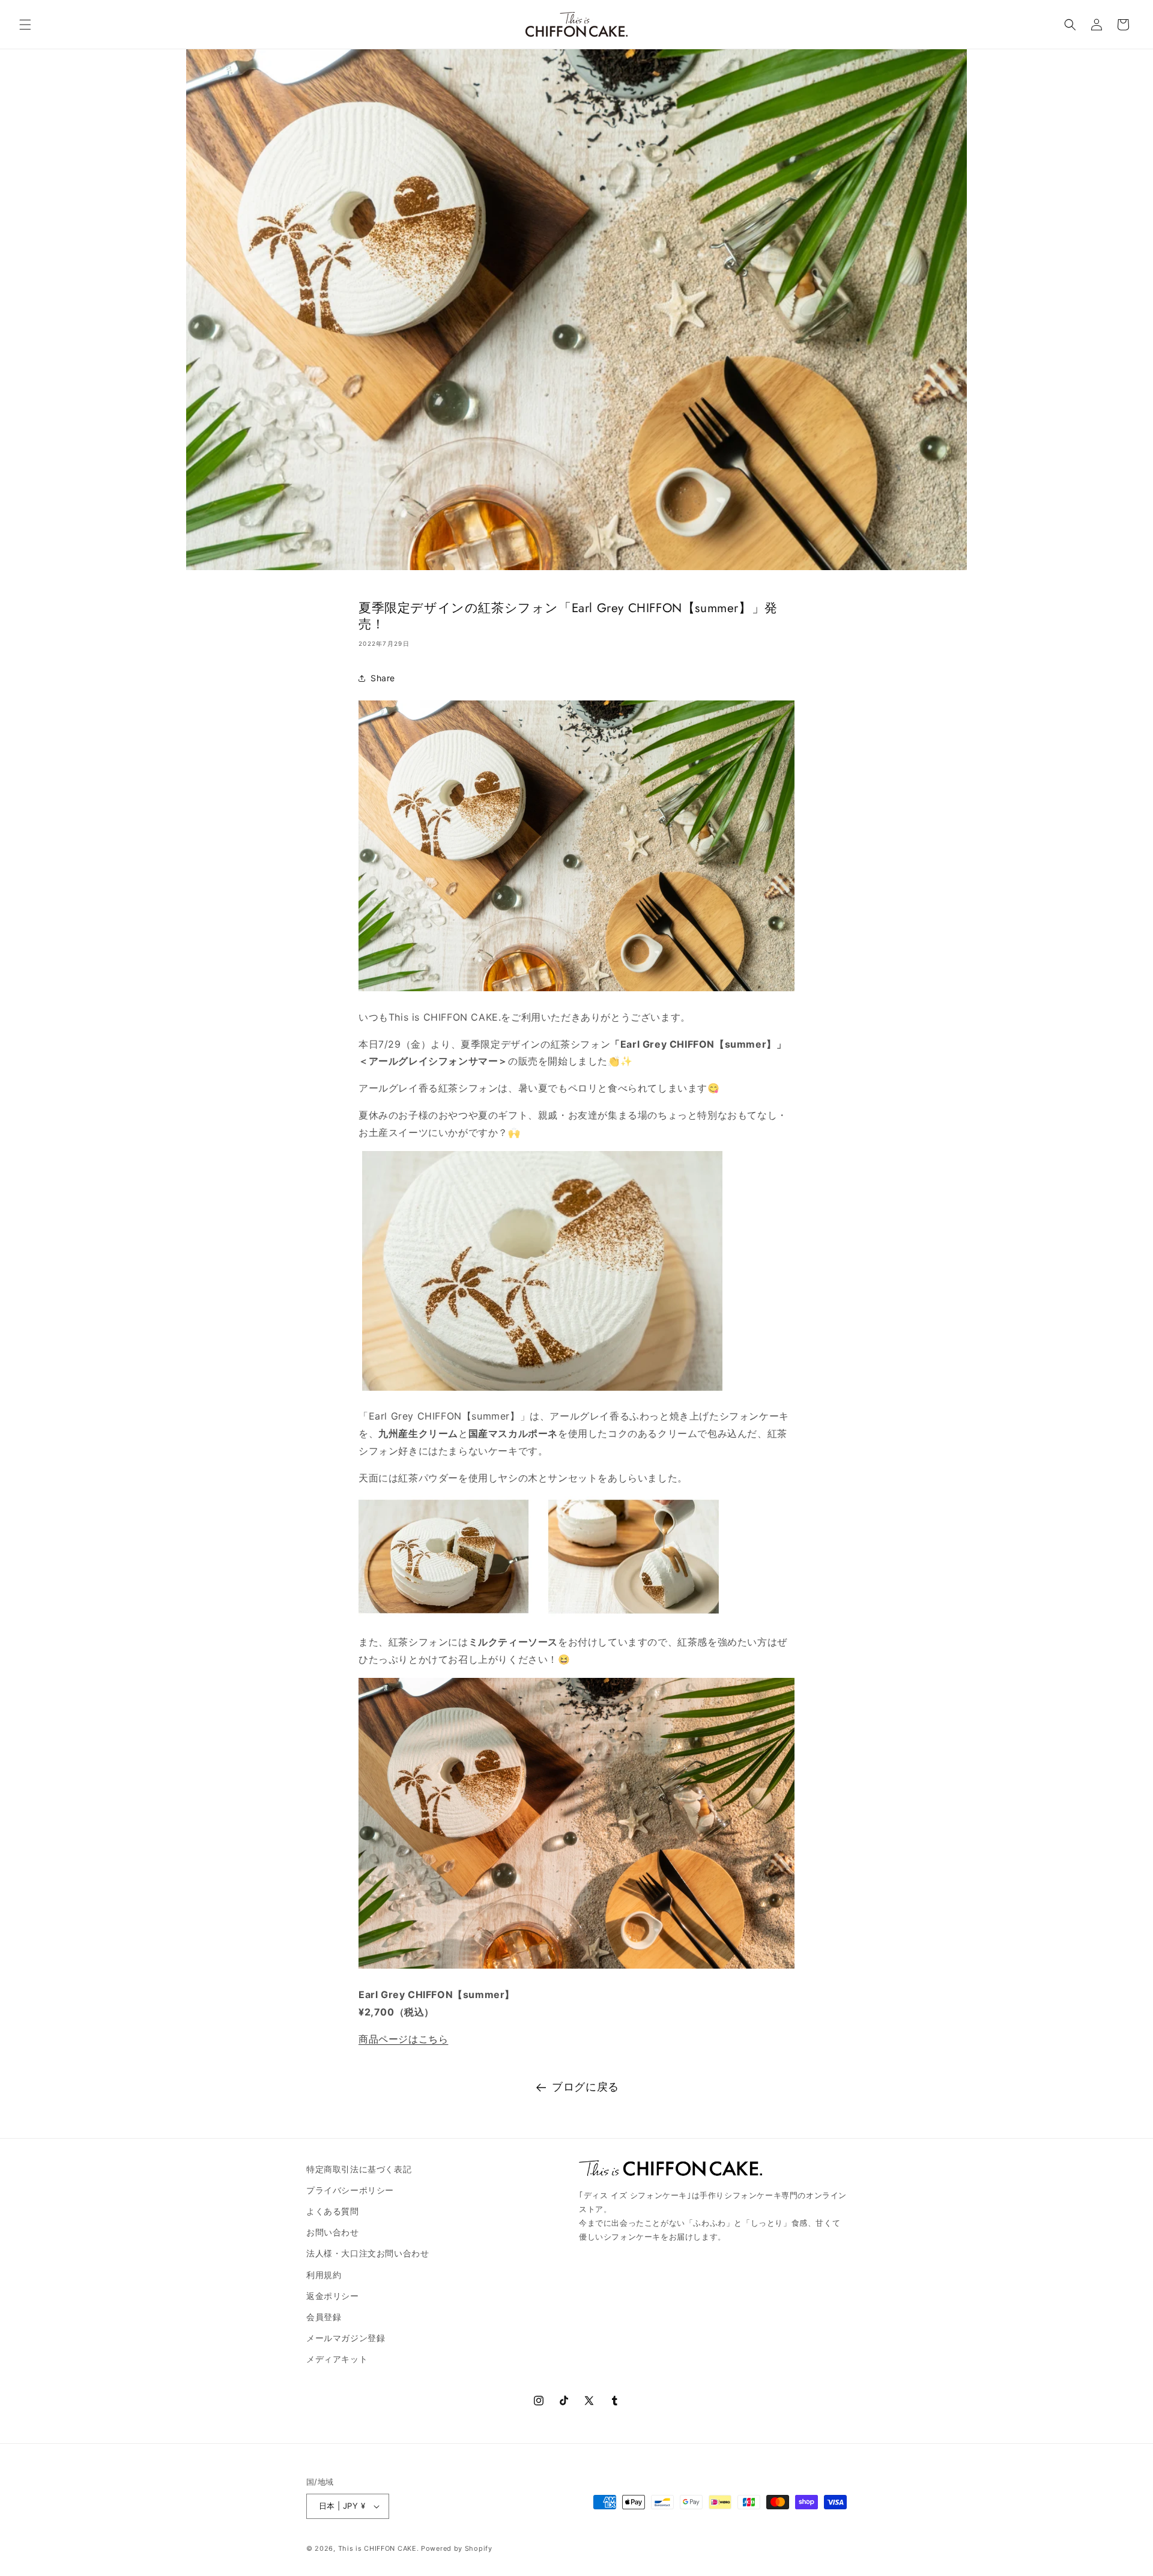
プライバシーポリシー (350, 2190)
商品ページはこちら (403, 2039)
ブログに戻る (586, 2087)
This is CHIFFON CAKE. (379, 2548)
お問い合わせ (333, 2232)
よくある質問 (333, 2211)
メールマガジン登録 (346, 2338)
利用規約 (324, 2275)
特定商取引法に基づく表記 (359, 2169)
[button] (25, 25)
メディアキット (337, 2359)
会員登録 (324, 2317)
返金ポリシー (333, 2296)
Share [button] (383, 678)
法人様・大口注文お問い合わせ (368, 2253)
